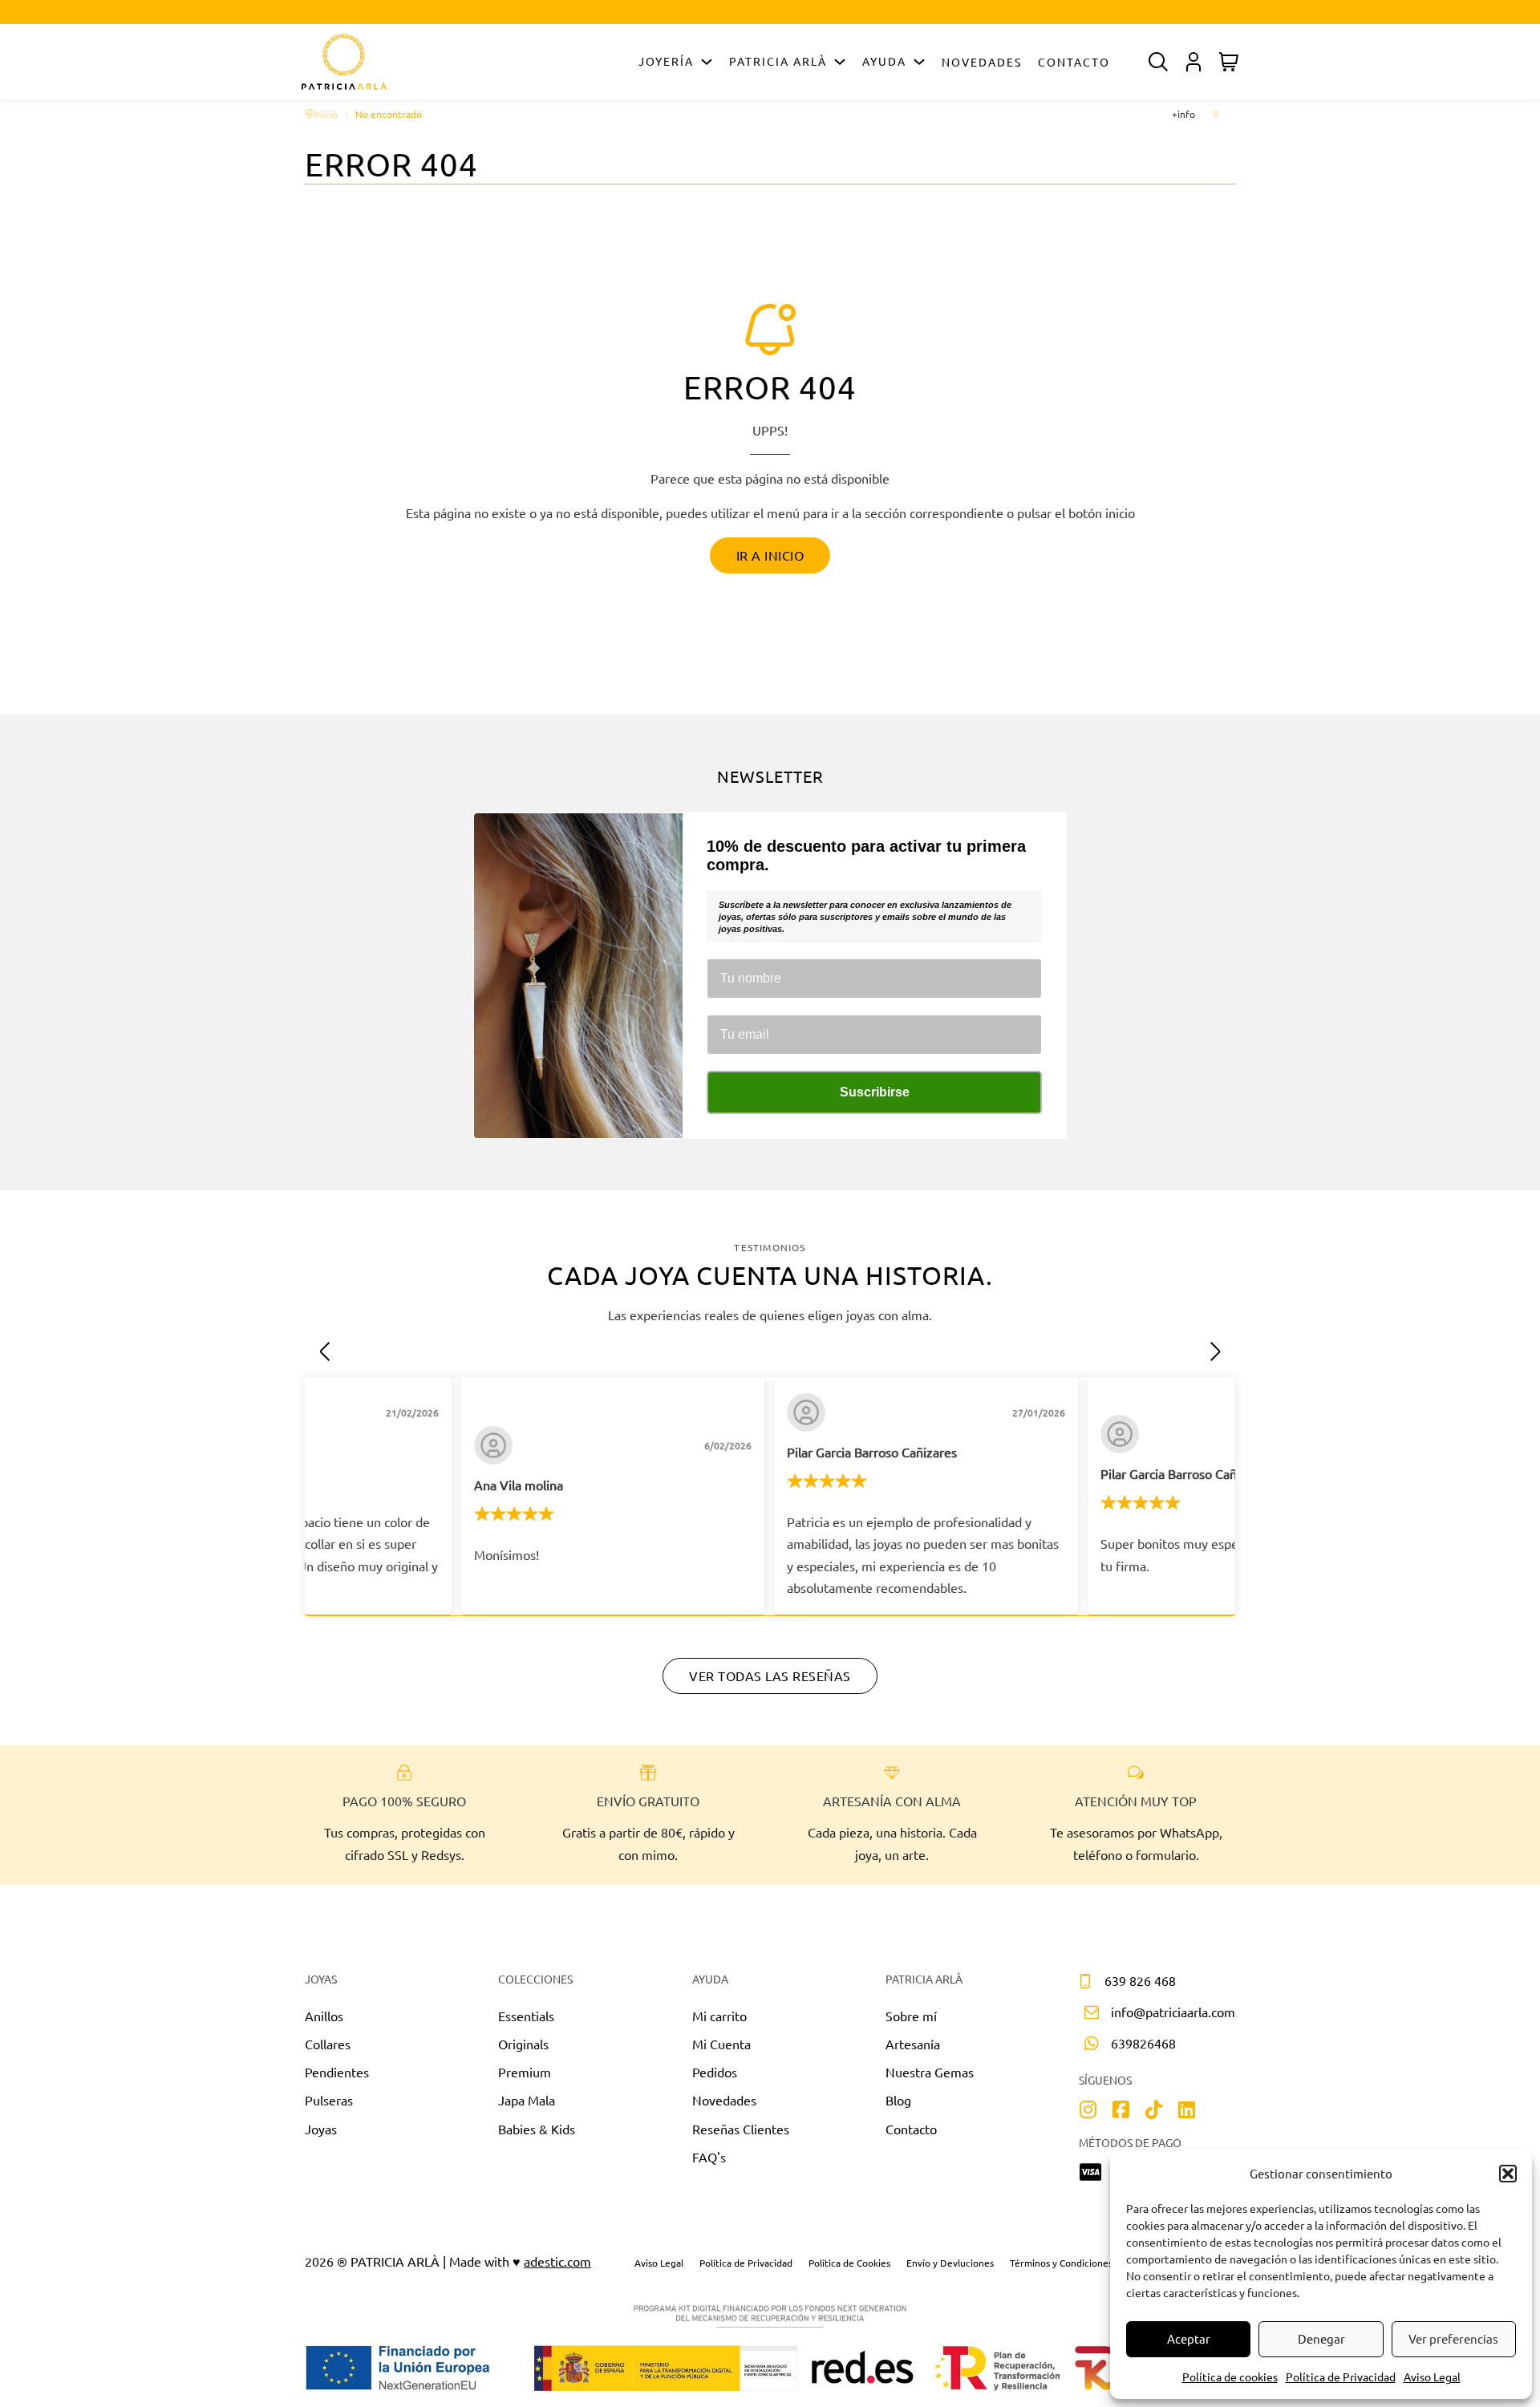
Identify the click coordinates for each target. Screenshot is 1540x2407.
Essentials (526, 2016)
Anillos (324, 2016)
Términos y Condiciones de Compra (1086, 2263)
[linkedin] (1187, 2111)
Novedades (982, 62)
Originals (523, 2044)
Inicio (326, 114)
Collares (328, 2044)
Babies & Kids (537, 2129)
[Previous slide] (325, 1351)
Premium (525, 2072)
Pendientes (337, 2072)
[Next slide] (1215, 1351)
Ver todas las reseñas (770, 1676)
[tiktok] (1154, 2111)
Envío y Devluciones (950, 2263)
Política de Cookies (849, 2263)
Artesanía (913, 2044)
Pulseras (329, 2100)
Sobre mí (911, 2016)
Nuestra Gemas (930, 2072)
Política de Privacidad (1341, 2377)
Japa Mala (527, 2100)
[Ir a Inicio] (344, 62)
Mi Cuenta (721, 2044)
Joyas (321, 2129)
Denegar (1321, 2338)
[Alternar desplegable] (707, 62)
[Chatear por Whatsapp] (770, 1902)
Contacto (1074, 62)
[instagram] (1088, 2111)
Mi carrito (719, 2016)
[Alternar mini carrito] (1229, 62)
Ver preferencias (1453, 2338)
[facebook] (1121, 2111)
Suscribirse (875, 1092)
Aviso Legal (1432, 2377)
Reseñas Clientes (741, 2129)
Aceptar (1189, 2338)
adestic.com (557, 2261)
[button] (1508, 2174)
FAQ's (709, 2157)
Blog (898, 2100)
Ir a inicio (770, 555)
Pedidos (715, 2072)
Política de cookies (1230, 2377)
